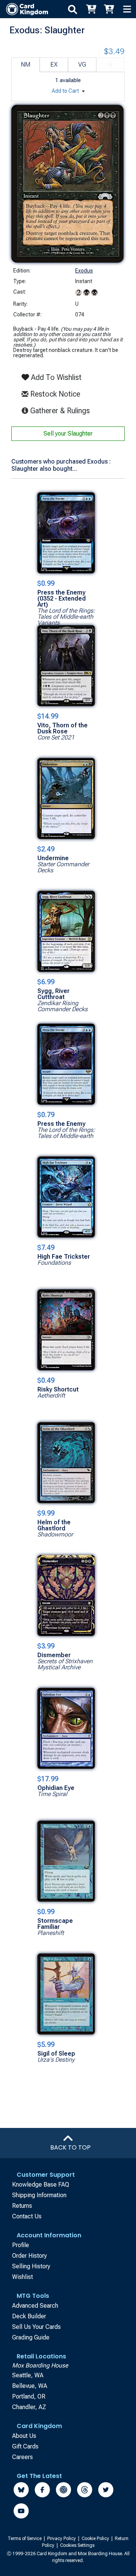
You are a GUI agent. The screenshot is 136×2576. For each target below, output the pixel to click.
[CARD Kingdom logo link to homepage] (24, 9)
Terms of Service (25, 2539)
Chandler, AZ (29, 2407)
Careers (22, 2457)
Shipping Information (39, 2195)
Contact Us (27, 2216)
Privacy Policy (62, 2539)
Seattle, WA (28, 2375)
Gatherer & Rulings (61, 410)
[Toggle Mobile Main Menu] (127, 9)
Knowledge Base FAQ (41, 2185)
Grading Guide (31, 2337)
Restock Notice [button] (54, 394)
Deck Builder (29, 2316)
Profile (21, 2245)
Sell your (68, 433)
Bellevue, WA (30, 2386)
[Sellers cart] (109, 9)
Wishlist (22, 2277)
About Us (24, 2436)
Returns (22, 2206)
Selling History (31, 2266)
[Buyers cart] (91, 9)
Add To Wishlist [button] (55, 377)
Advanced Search (35, 2306)
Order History (29, 2256)
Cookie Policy (96, 2539)
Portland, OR (29, 2396)
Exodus (84, 271)
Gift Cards (25, 2446)
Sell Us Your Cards (36, 2327)
